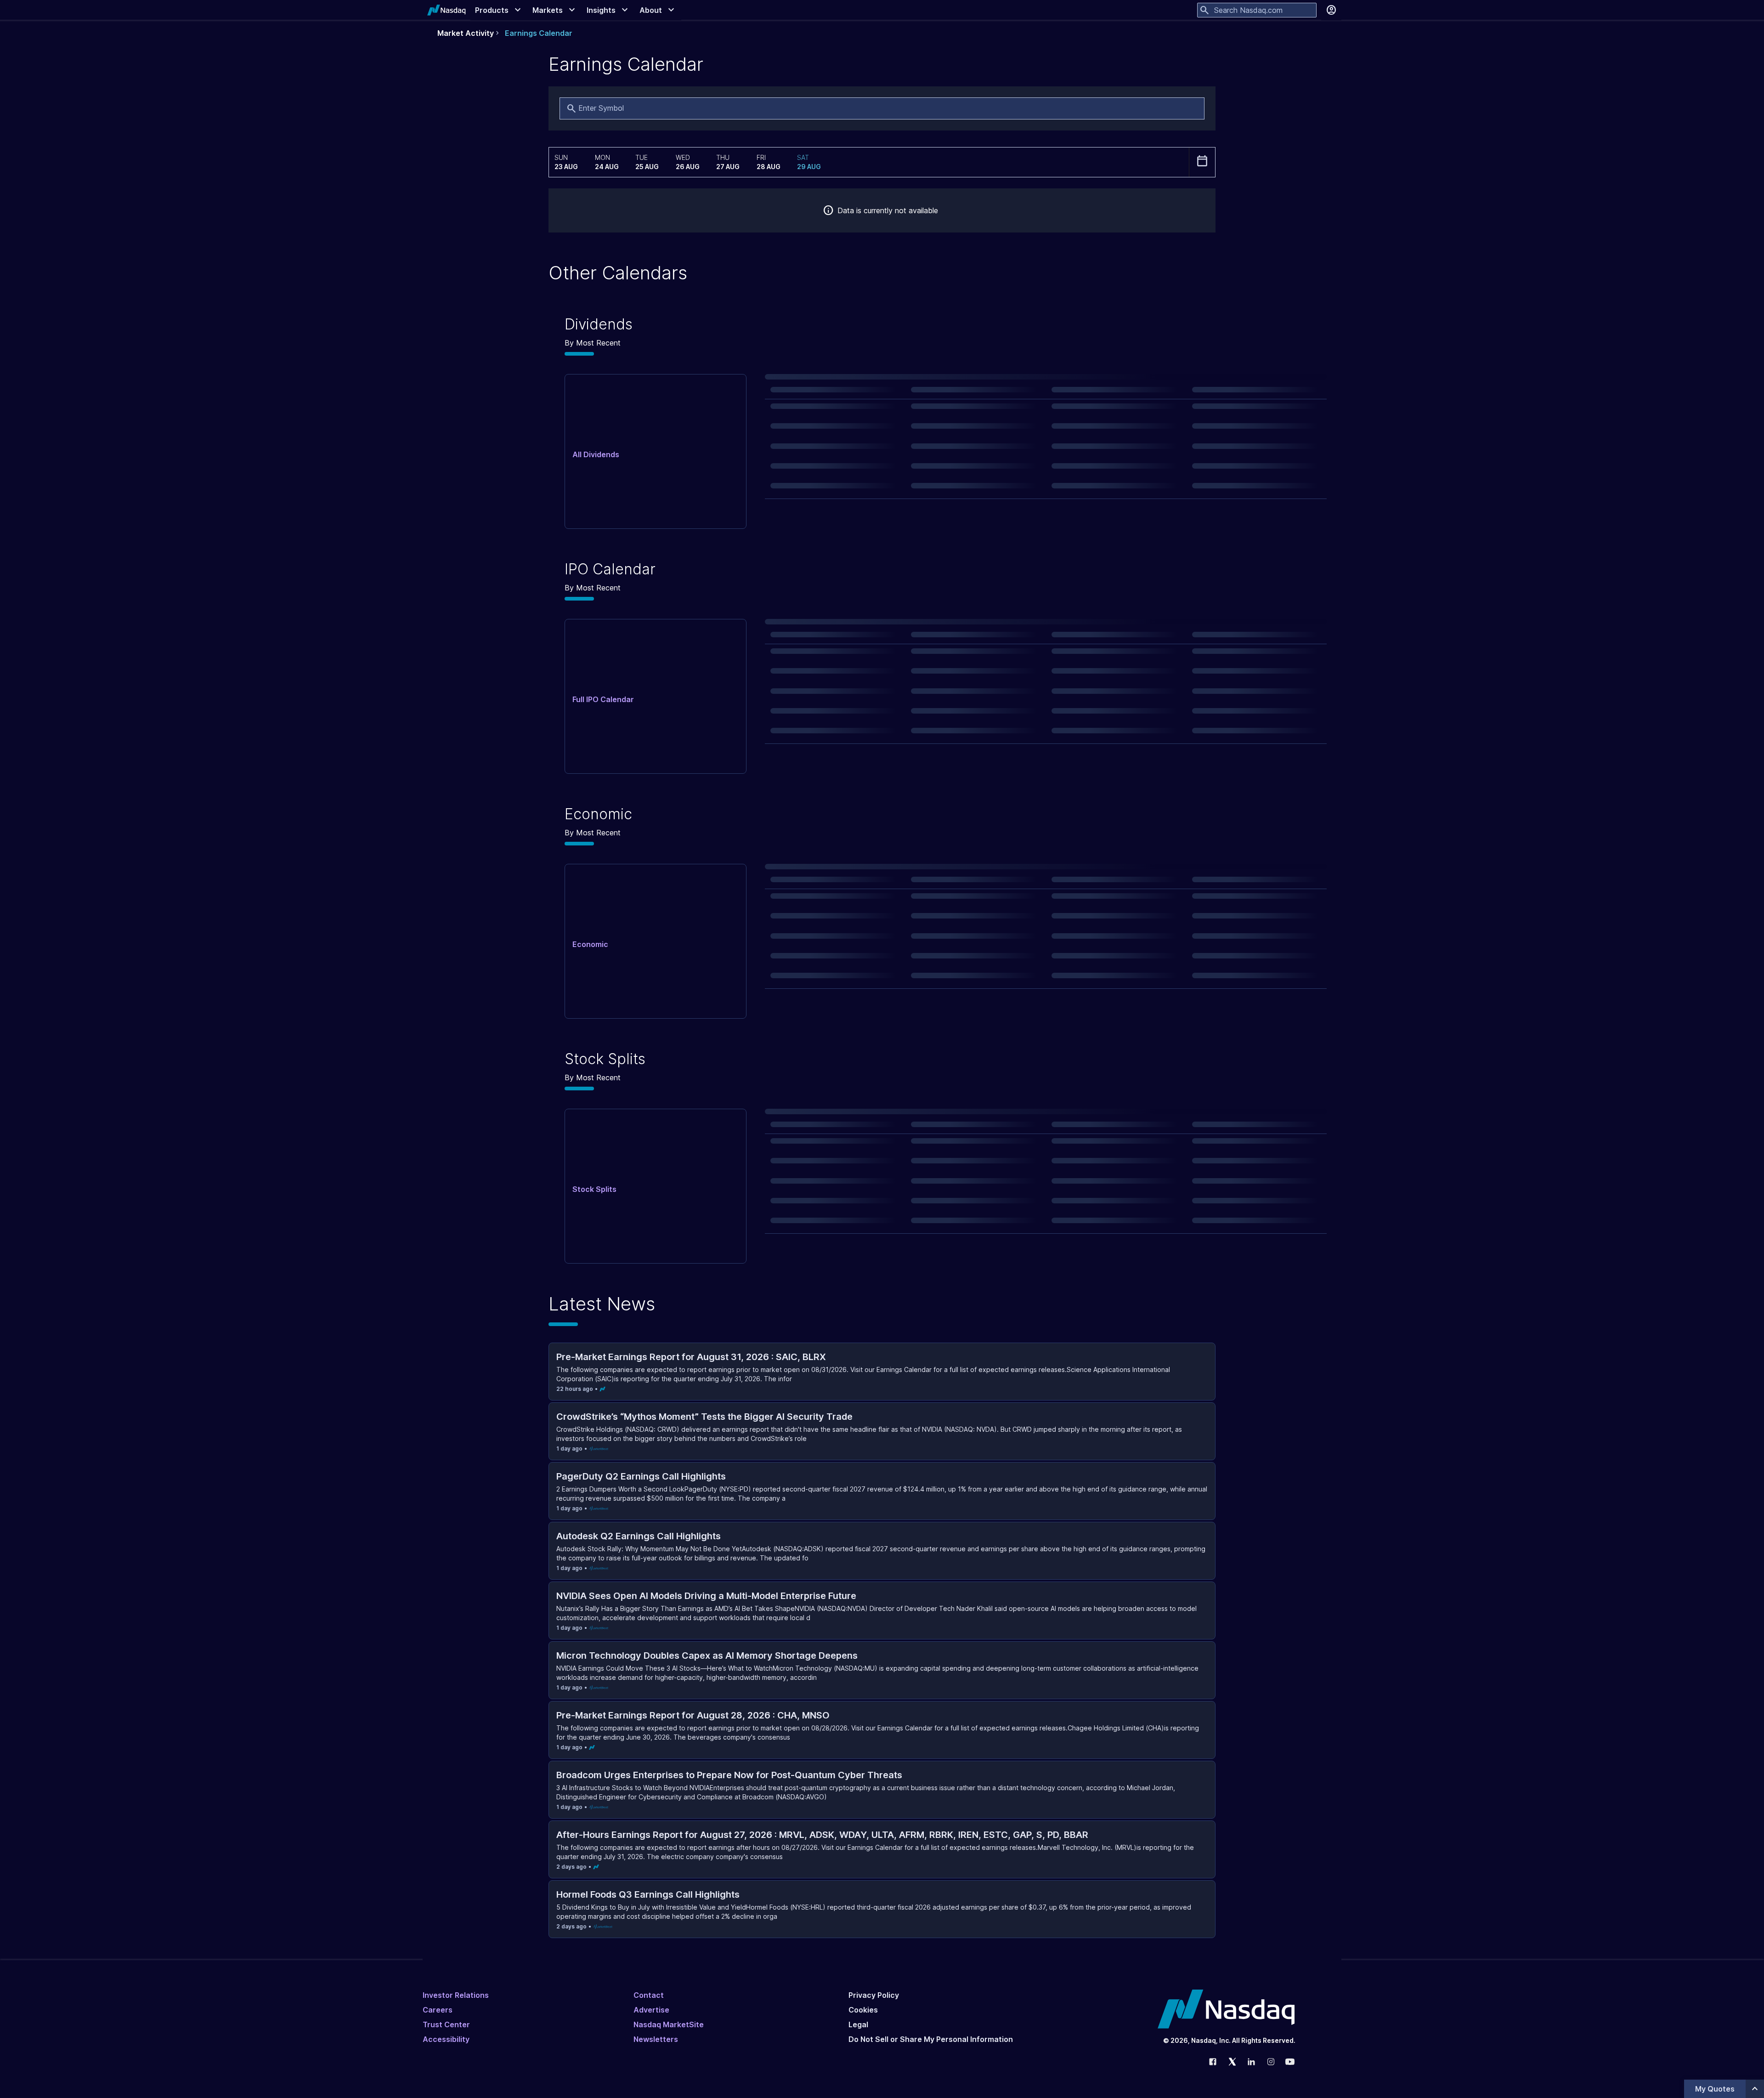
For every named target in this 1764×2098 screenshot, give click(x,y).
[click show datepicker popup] (1202, 161)
